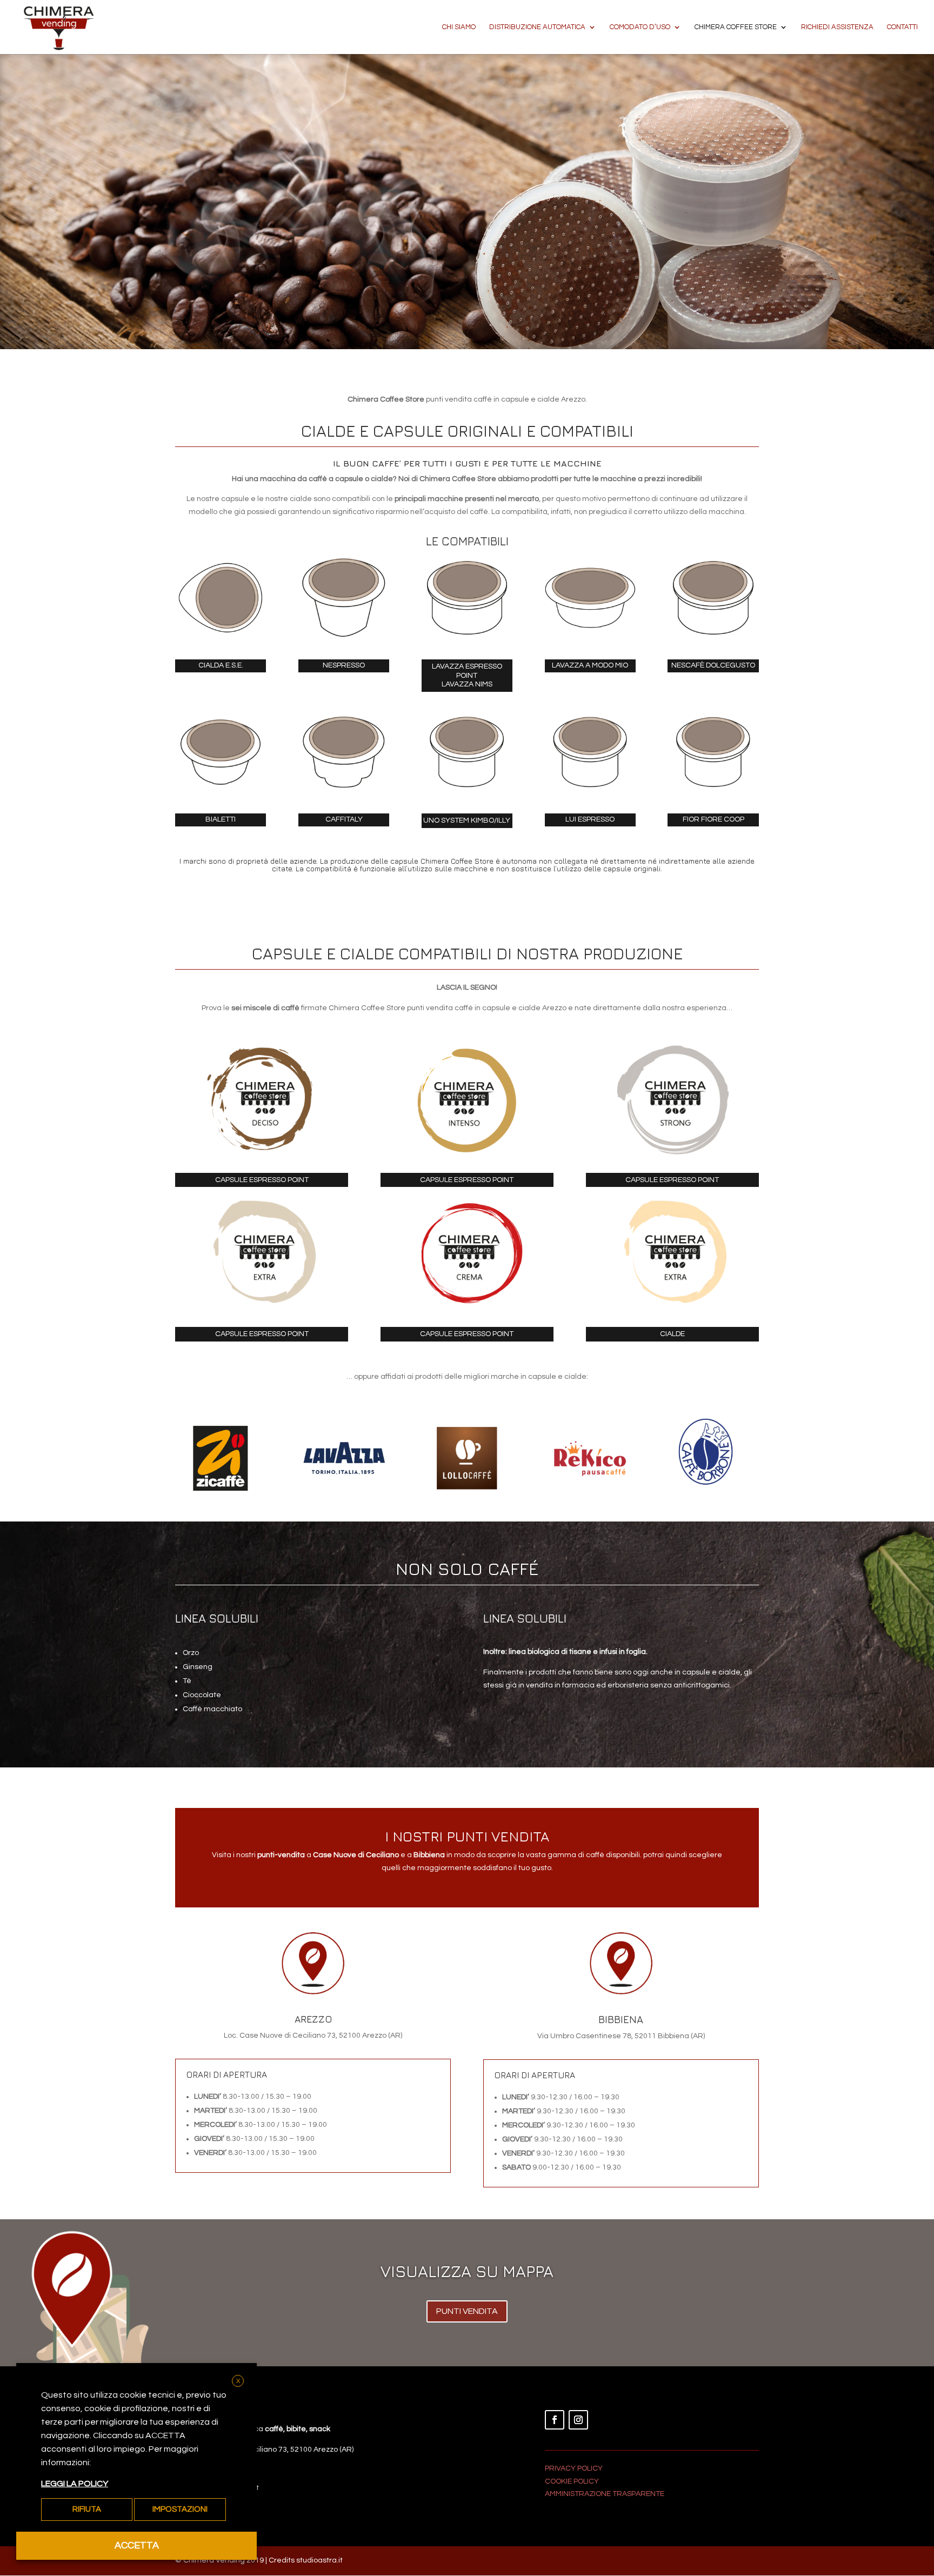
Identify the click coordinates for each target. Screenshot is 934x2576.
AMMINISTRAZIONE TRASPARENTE (605, 2494)
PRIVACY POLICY (574, 2468)
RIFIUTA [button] (87, 2509)
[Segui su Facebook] (555, 2420)
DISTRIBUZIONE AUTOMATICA (537, 27)
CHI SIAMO (459, 27)
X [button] (238, 2381)
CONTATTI (902, 27)
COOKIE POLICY (572, 2481)
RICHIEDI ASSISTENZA (837, 27)
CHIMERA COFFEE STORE (736, 27)
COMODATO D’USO (640, 27)
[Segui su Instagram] (578, 2420)
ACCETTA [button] (137, 2545)
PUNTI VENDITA (467, 2311)
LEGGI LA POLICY (75, 2484)
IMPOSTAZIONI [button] (180, 2509)
